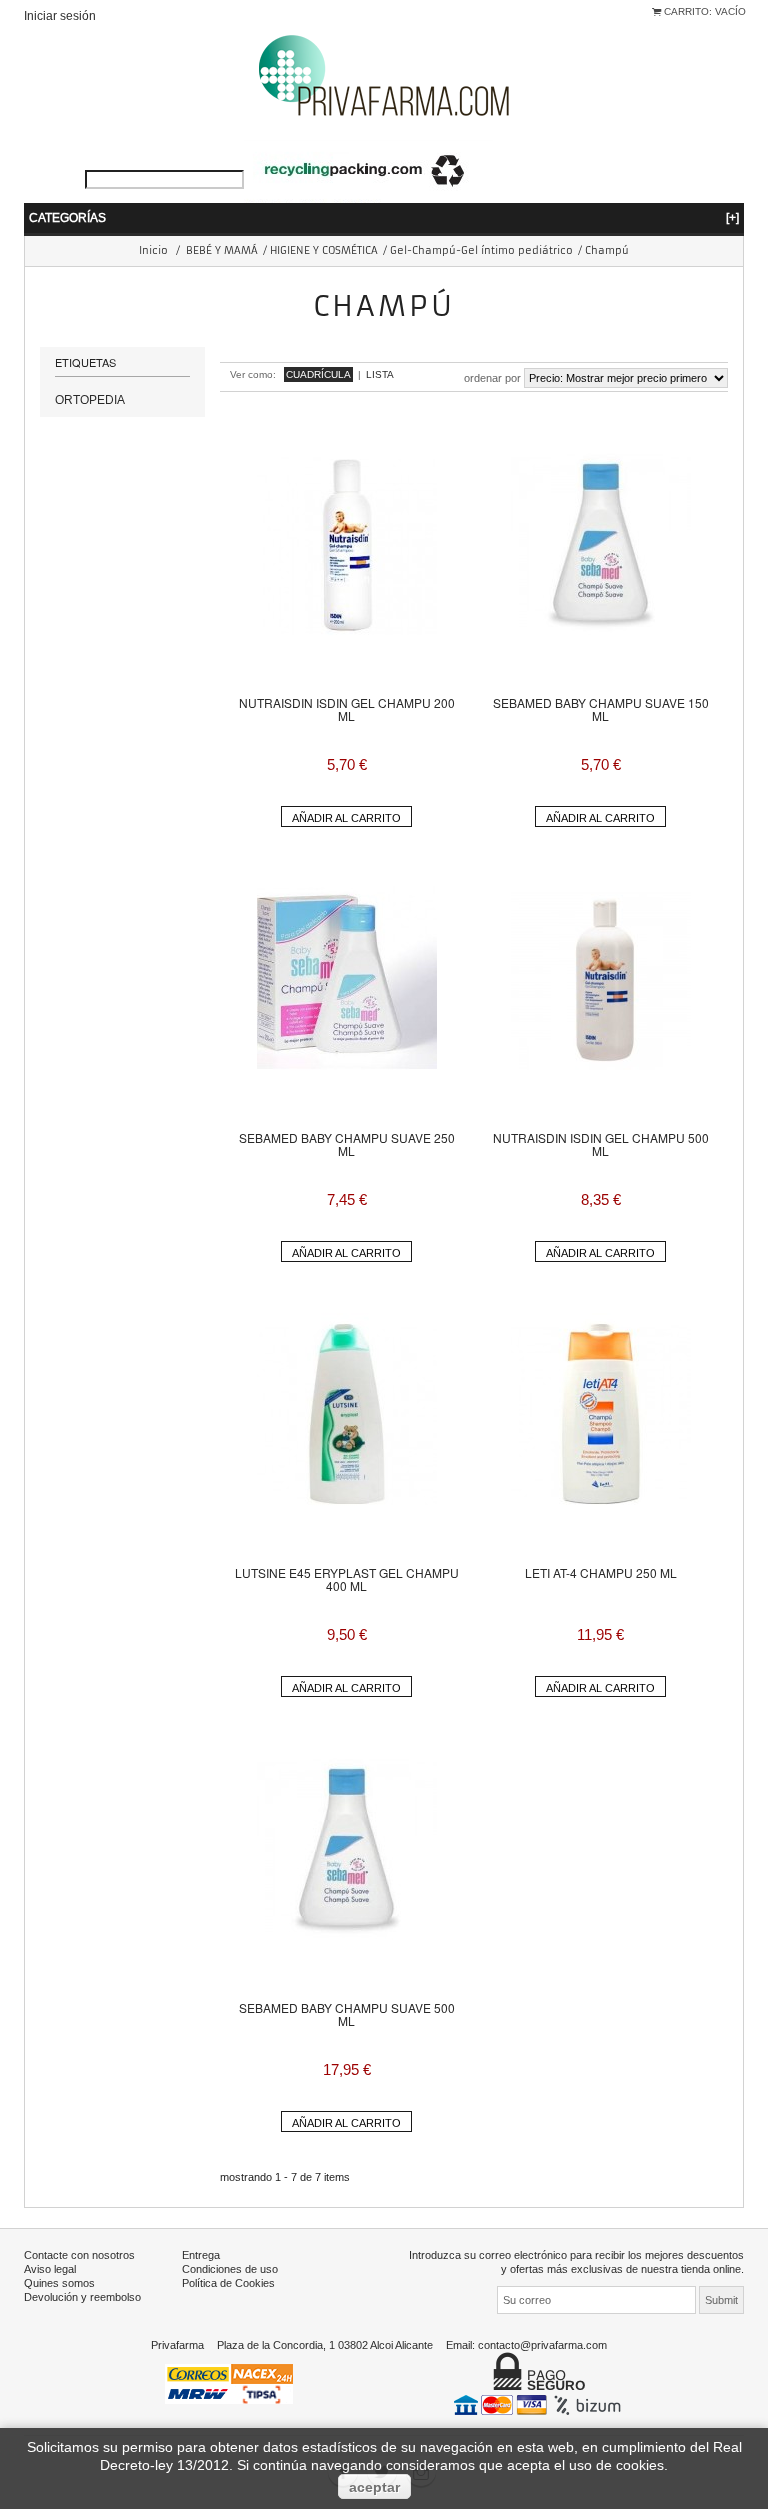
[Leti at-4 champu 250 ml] (601, 1414)
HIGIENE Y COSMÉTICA (324, 250)
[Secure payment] (539, 2404)
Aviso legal (50, 2269)
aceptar (374, 2487)
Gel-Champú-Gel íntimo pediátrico (481, 250)
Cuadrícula (318, 374)
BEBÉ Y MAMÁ (222, 250)
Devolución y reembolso (82, 2297)
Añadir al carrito (346, 818)
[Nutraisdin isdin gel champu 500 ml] (601, 979)
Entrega (201, 2255)
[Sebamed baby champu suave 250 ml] (347, 979)
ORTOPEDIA (90, 399)
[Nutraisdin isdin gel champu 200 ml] (347, 544)
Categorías (384, 217)
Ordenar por (492, 378)
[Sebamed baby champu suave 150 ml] (601, 544)
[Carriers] (229, 2382)
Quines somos (59, 2283)
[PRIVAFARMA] (384, 74)
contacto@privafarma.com (542, 2345)
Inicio (153, 250)
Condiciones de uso (230, 2269)
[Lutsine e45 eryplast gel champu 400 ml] (347, 1414)
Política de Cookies (228, 2283)
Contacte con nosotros (79, 2255)
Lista (380, 374)
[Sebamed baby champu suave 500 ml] (347, 1849)
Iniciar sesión (60, 15)
